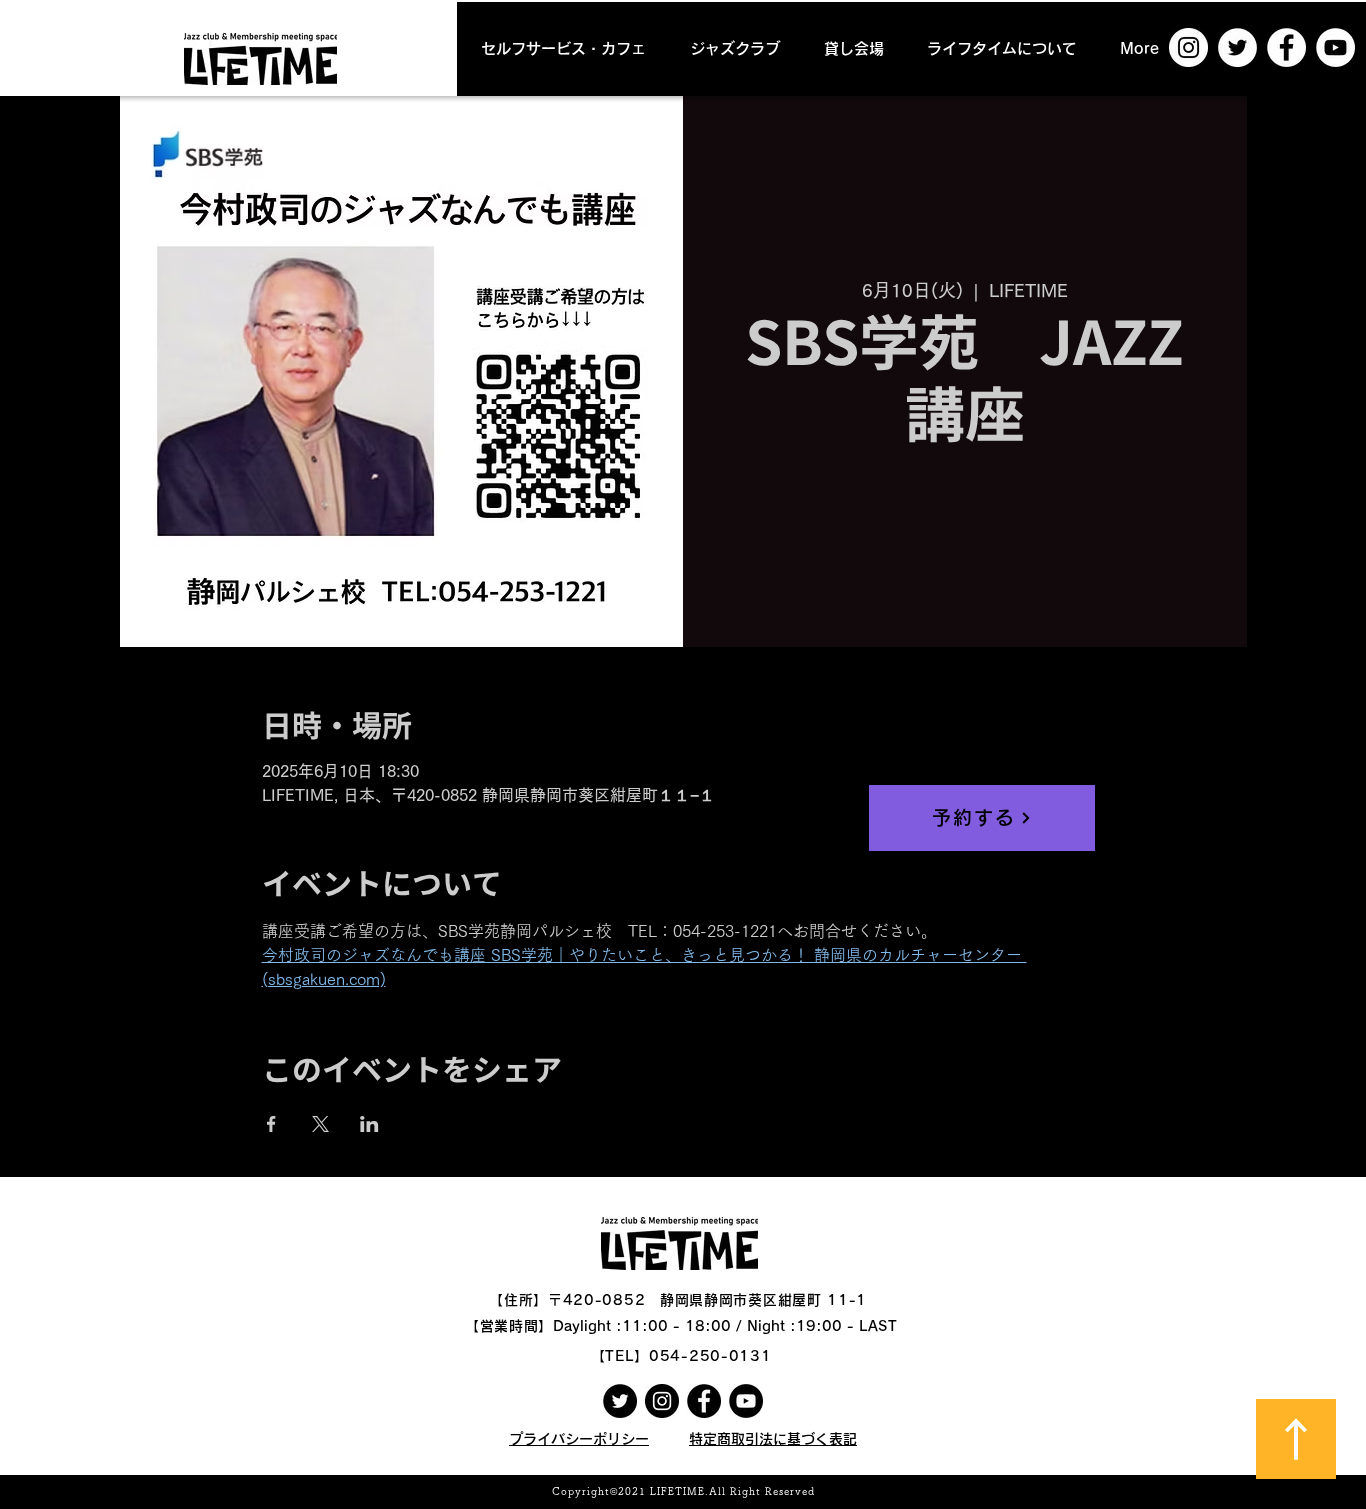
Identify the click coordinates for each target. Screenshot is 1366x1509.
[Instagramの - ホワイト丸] (1188, 47)
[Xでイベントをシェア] (320, 1124)
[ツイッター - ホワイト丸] (1237, 47)
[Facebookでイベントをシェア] (271, 1124)
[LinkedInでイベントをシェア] (369, 1124)
